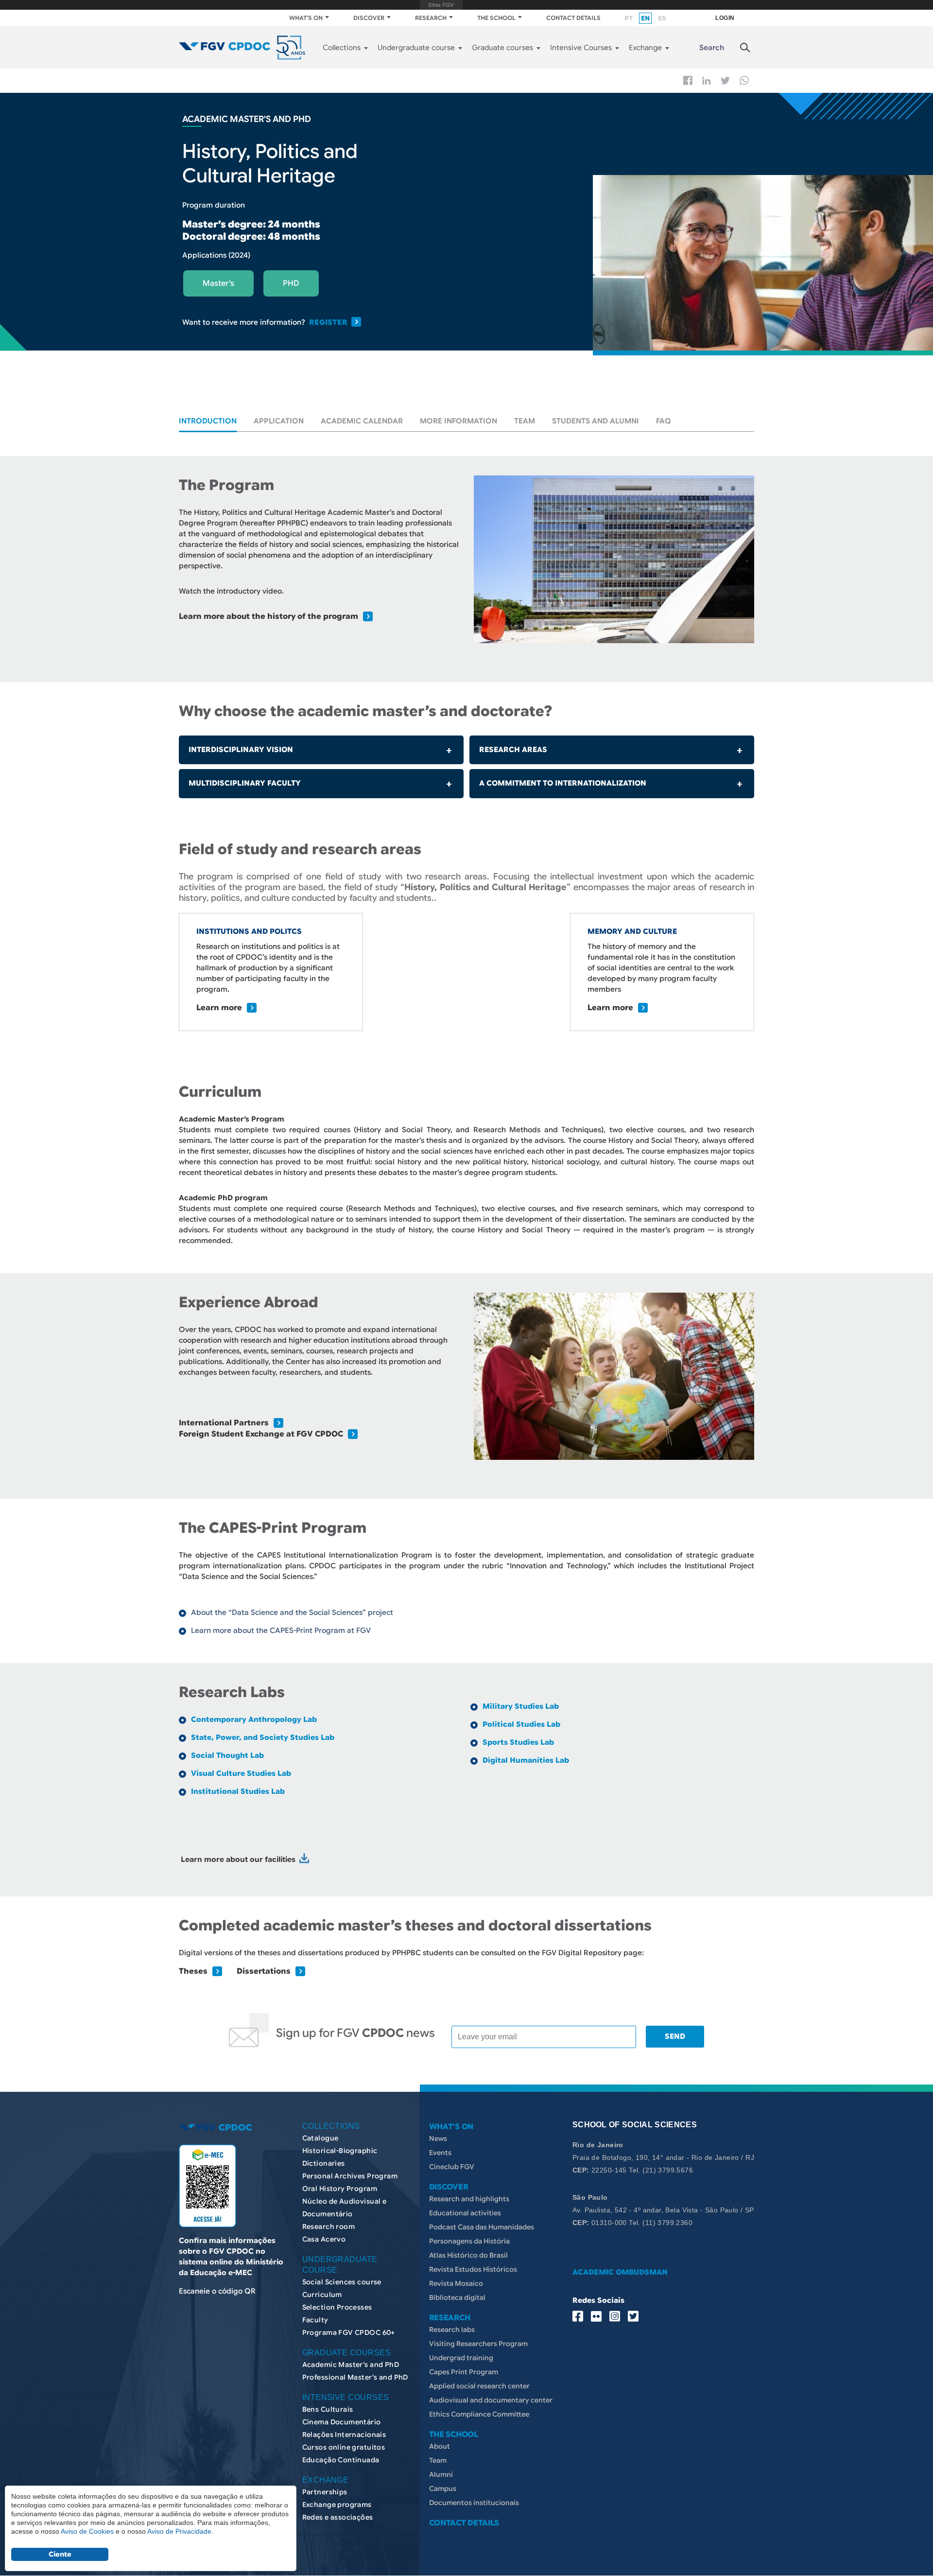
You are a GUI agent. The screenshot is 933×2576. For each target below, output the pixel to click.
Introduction (208, 421)
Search (712, 48)
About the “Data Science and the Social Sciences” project (292, 1612)
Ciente (60, 2554)
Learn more (219, 1008)
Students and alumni (596, 421)
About (440, 2446)
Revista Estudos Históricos (473, 2269)
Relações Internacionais (344, 2435)
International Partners (224, 1423)
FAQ (664, 421)
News (438, 2138)
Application (279, 421)
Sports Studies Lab (518, 1742)
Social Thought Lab (227, 1755)
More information (458, 421)
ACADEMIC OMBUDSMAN (620, 2272)
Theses (193, 1971)
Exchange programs (337, 2505)
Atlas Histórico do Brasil (468, 2255)
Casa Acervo (324, 2239)
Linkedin (707, 81)
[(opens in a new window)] (304, 1859)
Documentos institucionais (474, 2503)
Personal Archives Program (350, 2176)
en (645, 18)
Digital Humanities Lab (526, 1760)
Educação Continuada (341, 2460)
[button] (614, 559)
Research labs (452, 2330)
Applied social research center (479, 2386)
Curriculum (322, 2295)
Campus (443, 2488)
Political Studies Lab (521, 1724)
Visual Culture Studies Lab (241, 1773)
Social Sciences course (342, 2282)
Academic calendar (362, 421)
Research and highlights (469, 2199)
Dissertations (264, 1971)
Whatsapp (744, 80)
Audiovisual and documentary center (491, 2400)
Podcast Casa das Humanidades (482, 2227)
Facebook (688, 80)
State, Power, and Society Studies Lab (263, 1737)
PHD (291, 283)
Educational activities (465, 2213)
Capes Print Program (464, 2372)
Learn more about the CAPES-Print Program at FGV (281, 1630)
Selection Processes (337, 2307)
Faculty (315, 2320)
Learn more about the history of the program (268, 616)
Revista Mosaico (456, 2283)
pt (629, 18)
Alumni (441, 2474)
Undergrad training (461, 2358)
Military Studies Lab (521, 1706)
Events (440, 2153)
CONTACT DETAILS (573, 18)
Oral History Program (340, 2189)
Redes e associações (338, 2517)
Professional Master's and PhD (355, 2377)
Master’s (218, 283)
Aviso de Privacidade (179, 2531)
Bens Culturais (328, 2409)
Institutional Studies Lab (238, 1791)
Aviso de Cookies (87, 2531)
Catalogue (320, 2138)
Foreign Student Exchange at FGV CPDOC (261, 1434)
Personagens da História (469, 2241)
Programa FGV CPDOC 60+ (349, 2332)
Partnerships (325, 2492)
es (662, 18)
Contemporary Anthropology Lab (254, 1719)
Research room (328, 2226)
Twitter (725, 81)
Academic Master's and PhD (351, 2365)
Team (525, 421)
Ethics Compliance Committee (479, 2414)
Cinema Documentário (342, 2422)
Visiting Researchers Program (478, 2344)
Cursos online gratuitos (344, 2447)
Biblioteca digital (457, 2297)
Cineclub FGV (452, 2167)
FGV (441, 5)
